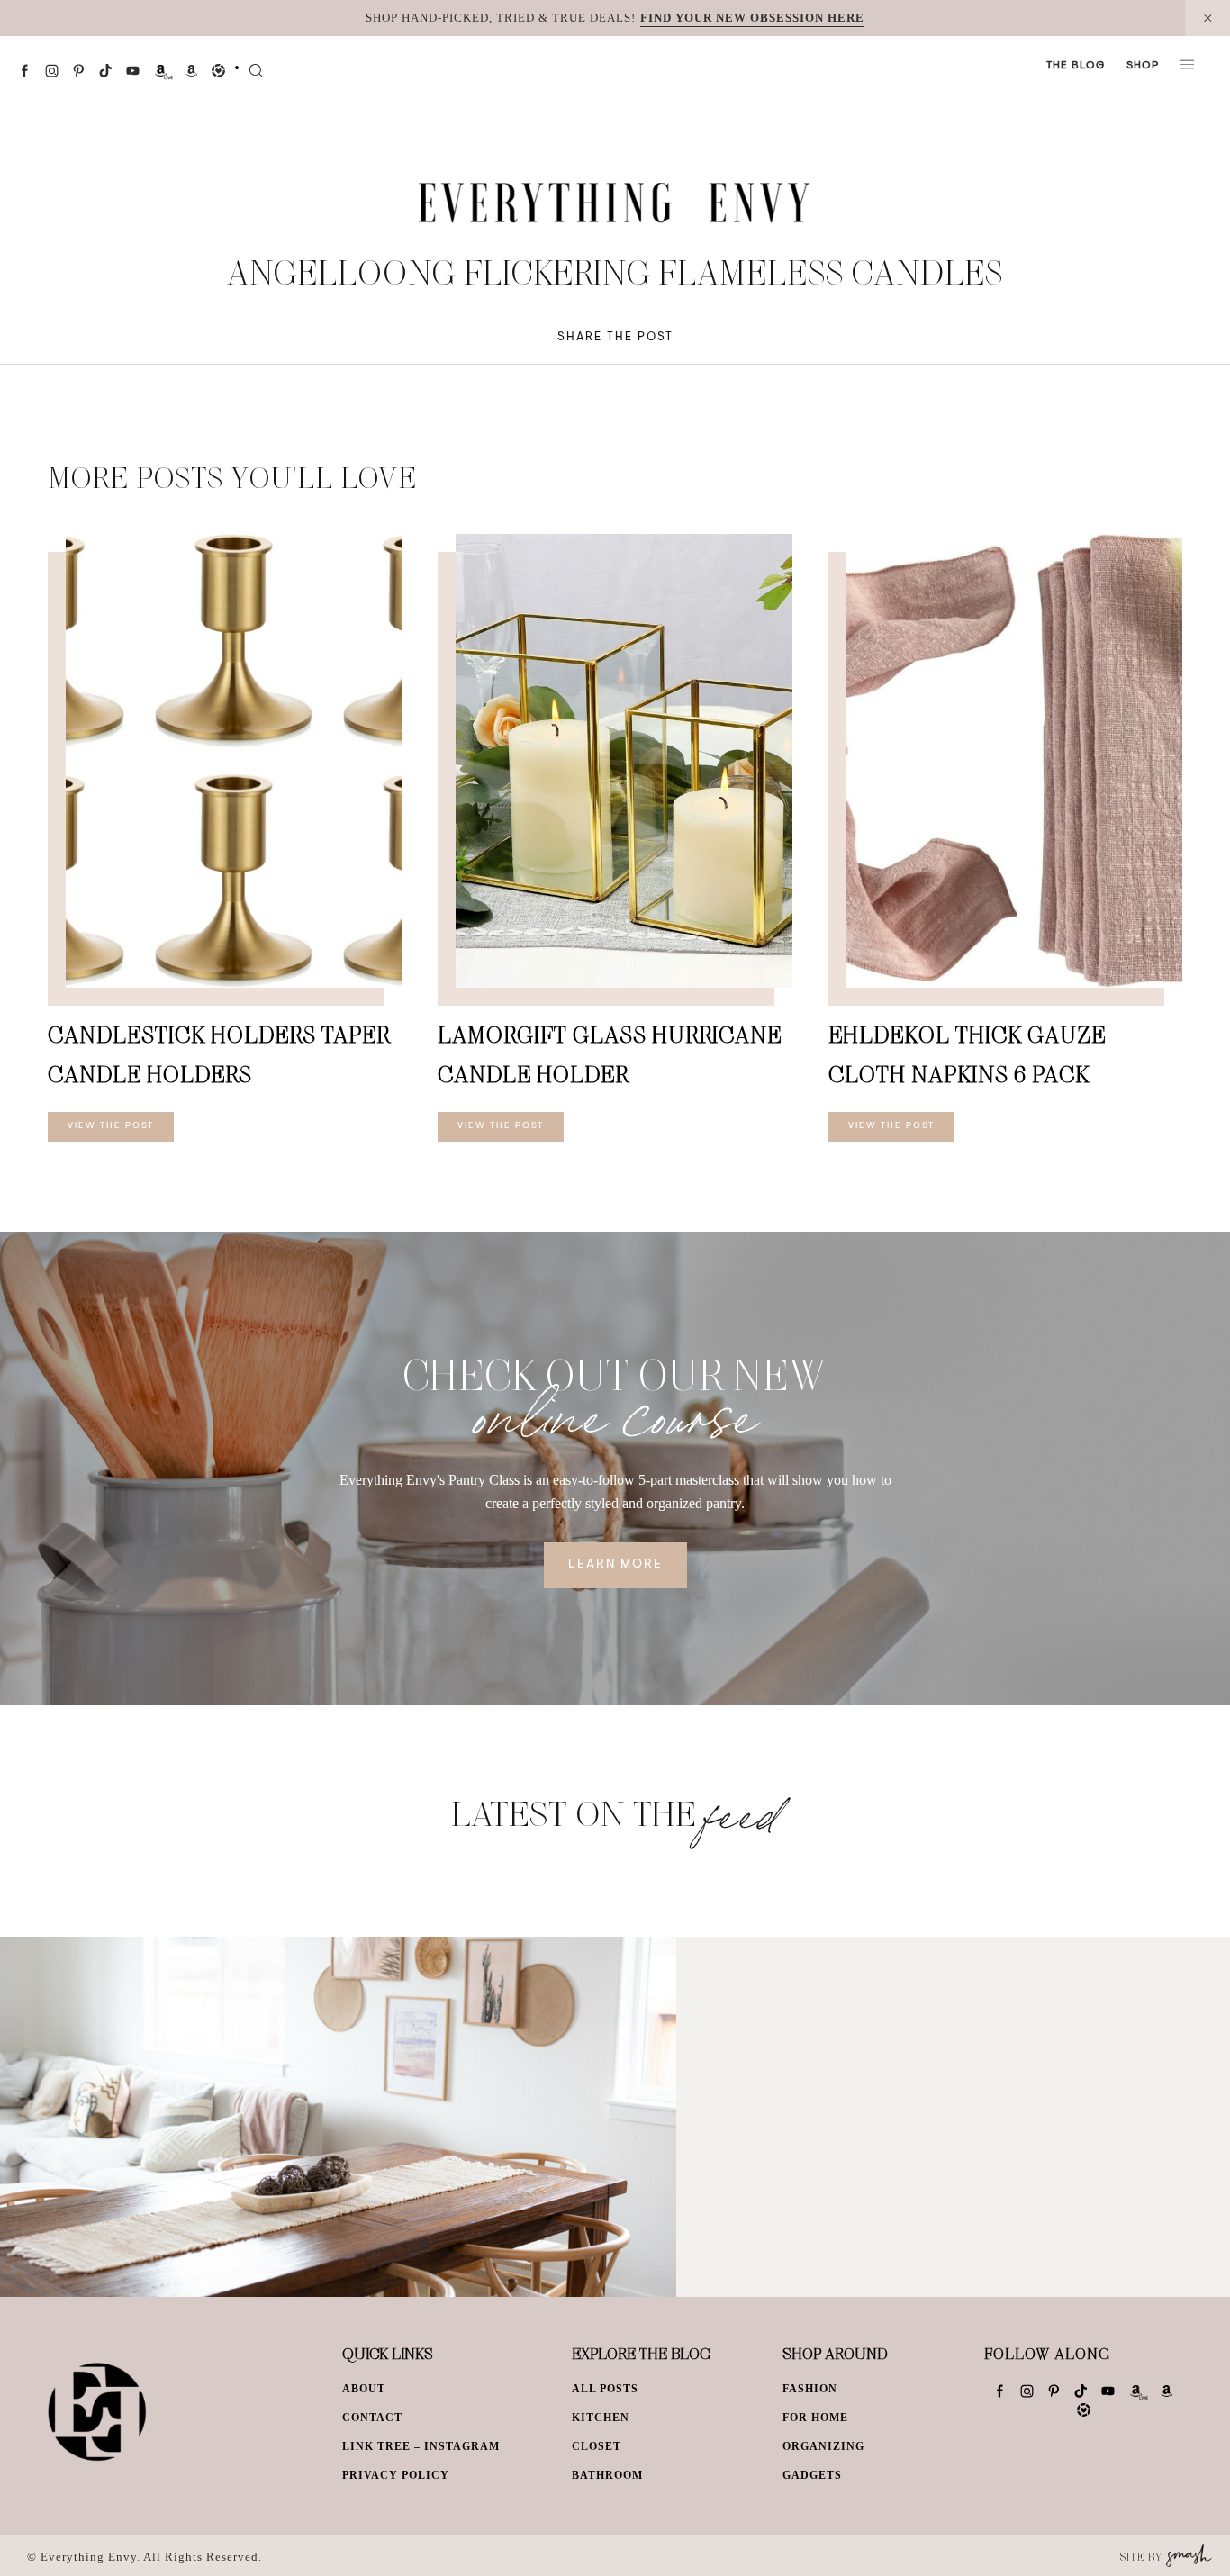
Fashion (810, 2389)
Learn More (615, 1565)
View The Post (111, 1126)
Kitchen (601, 2418)
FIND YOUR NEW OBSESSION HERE (752, 18)
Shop (1143, 66)
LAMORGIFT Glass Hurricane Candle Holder (610, 1054)
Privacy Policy (396, 2475)
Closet (597, 2446)
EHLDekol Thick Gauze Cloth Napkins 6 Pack (967, 1054)
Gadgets (812, 2475)
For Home (815, 2418)
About (364, 2389)
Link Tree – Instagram (421, 2446)
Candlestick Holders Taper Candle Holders (219, 1054)
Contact (372, 2418)
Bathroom (607, 2475)
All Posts (605, 2389)
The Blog (1076, 66)
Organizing (823, 2446)
